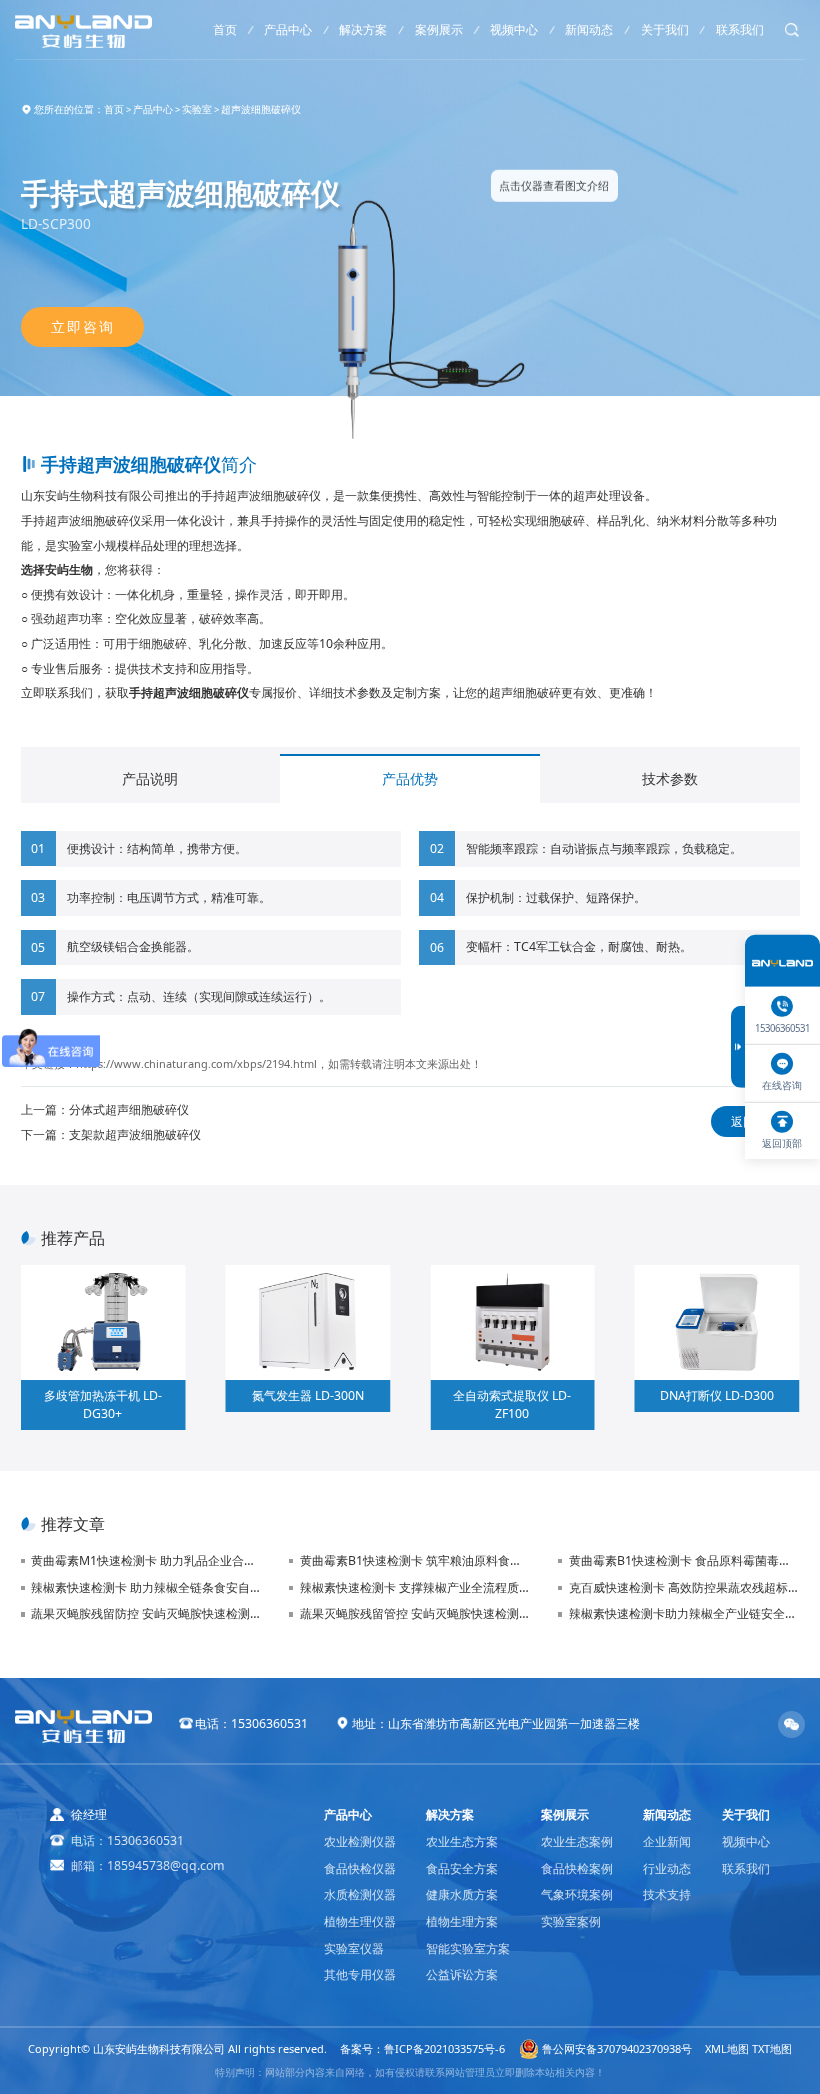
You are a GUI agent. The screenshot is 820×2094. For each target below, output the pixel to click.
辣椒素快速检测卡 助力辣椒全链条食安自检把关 (146, 1587)
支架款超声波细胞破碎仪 (135, 1134)
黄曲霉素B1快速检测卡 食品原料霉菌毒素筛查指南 (684, 1560)
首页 (225, 29)
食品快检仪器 (360, 1868)
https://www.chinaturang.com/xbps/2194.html (196, 1063)
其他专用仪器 (360, 1974)
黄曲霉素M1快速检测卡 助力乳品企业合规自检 (146, 1560)
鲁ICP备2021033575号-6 (444, 2048)
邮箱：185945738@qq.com (148, 1865)
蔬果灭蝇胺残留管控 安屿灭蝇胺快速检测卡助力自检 (415, 1613)
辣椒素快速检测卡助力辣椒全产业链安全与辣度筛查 (684, 1613)
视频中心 (514, 29)
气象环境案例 (577, 1894)
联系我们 (740, 29)
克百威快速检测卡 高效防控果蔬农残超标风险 (684, 1587)
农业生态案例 (577, 1841)
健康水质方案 (462, 1894)
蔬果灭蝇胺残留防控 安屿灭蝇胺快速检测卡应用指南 (146, 1613)
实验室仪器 (354, 1948)
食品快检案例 (577, 1868)
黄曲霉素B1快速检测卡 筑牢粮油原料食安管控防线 (415, 1560)
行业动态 (667, 1868)
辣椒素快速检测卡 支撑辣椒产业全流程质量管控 (415, 1587)
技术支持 (667, 1894)
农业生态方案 (462, 1841)
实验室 (197, 109)
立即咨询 (82, 326)
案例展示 (439, 29)
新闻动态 (589, 29)
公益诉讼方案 (462, 1974)
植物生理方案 (462, 1921)
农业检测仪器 (360, 1841)
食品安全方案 (462, 1868)
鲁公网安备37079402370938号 (616, 2048)
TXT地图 (772, 2048)
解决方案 (363, 29)
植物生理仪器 (360, 1921)
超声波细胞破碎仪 (261, 109)
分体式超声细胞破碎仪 (129, 1109)
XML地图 (727, 2048)
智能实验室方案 (468, 1948)
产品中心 (288, 29)
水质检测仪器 (360, 1894)
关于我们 (665, 29)
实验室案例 (571, 1921)
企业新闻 (667, 1841)
